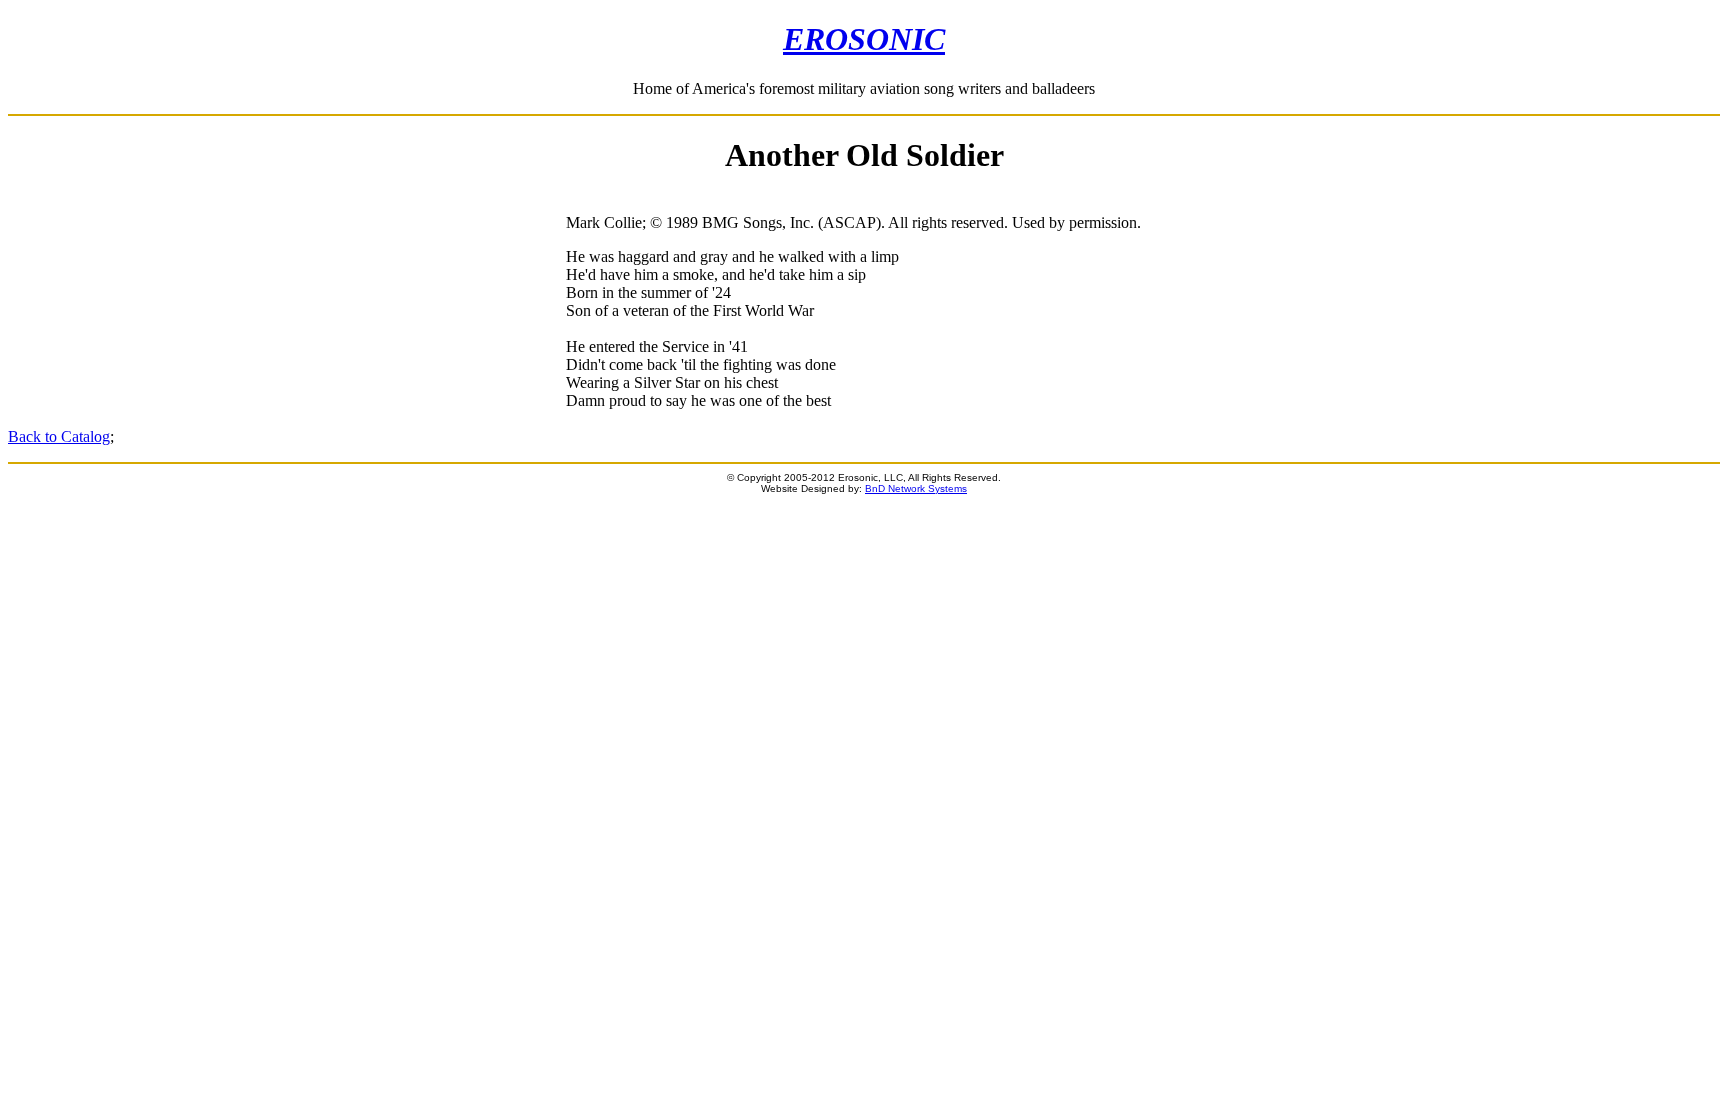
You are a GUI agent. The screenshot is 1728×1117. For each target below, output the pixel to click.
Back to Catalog (59, 436)
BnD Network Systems (916, 488)
